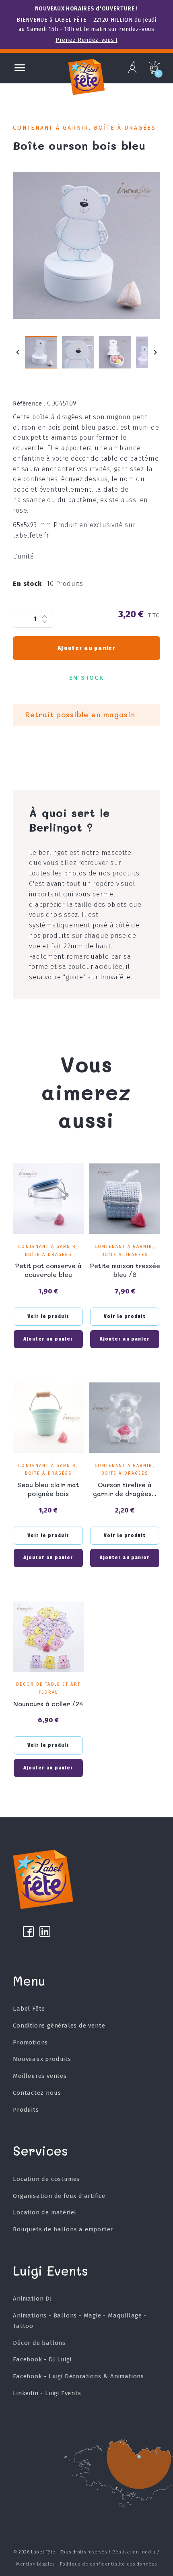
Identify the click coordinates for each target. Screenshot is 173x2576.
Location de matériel (45, 2212)
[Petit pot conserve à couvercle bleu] (48, 1199)
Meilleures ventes (40, 2076)
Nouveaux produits (42, 2059)
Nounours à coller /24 (48, 1704)
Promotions (30, 2042)
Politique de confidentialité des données (108, 2564)
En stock (29, 584)
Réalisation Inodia (134, 2552)
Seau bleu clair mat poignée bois (48, 1489)
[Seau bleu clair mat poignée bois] (48, 1418)
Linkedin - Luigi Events (47, 2393)
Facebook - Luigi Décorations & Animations (78, 2376)
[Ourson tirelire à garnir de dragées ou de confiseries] (125, 1418)
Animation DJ (33, 2299)
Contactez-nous (37, 2093)
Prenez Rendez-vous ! (86, 40)
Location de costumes (46, 2179)
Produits (26, 2110)
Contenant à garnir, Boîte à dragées (84, 128)
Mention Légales (35, 2564)
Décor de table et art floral (48, 1688)
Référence (29, 403)
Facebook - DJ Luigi (42, 2359)
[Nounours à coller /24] (48, 1637)
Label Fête (29, 2009)
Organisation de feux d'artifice (59, 2196)
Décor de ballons (39, 2343)
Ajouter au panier (86, 648)
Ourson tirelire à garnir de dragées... (125, 1489)
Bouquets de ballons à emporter (63, 2229)
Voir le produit (48, 1316)
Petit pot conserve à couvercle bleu (48, 1270)
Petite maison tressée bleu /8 (125, 1270)
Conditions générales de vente (59, 2026)
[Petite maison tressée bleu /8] (125, 1199)
